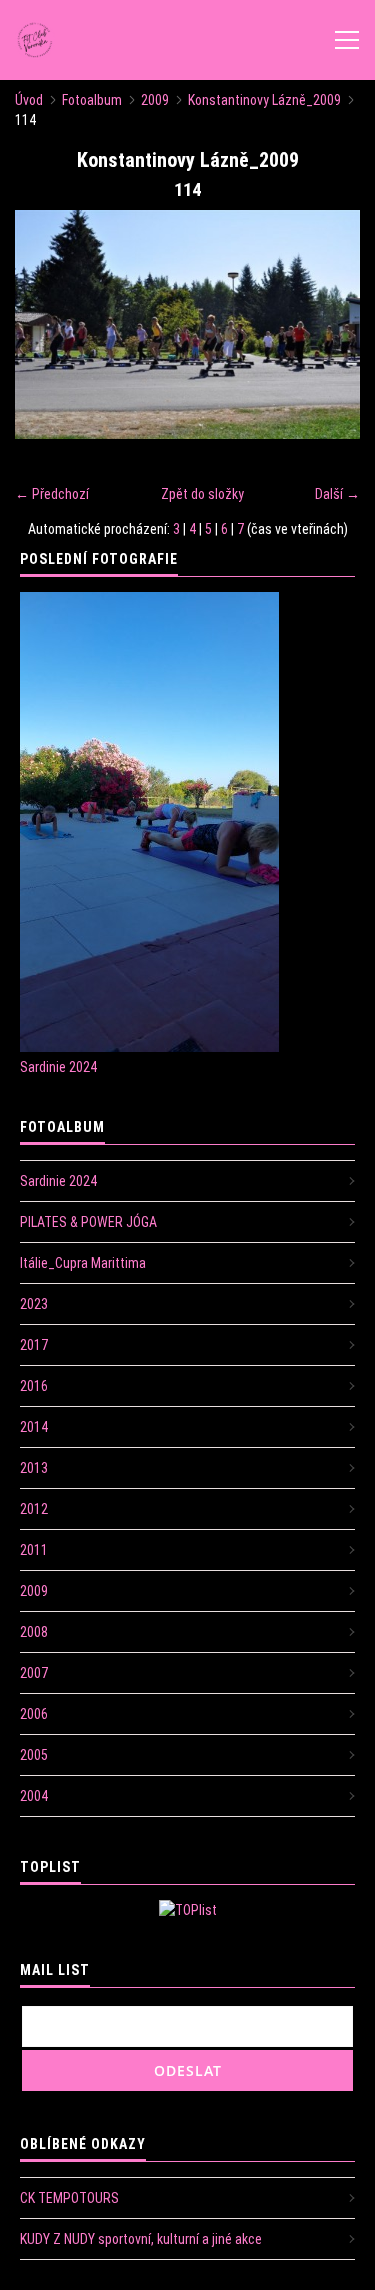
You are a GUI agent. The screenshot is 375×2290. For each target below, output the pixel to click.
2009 (155, 100)
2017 (34, 1345)
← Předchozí (52, 494)
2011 (34, 1550)
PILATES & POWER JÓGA (88, 1222)
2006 (34, 1714)
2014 (34, 1427)
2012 (34, 1509)
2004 (34, 1796)
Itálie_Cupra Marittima (83, 1263)
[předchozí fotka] (47, 324)
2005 (34, 1755)
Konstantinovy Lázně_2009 (264, 100)
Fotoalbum (92, 100)
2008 (34, 1632)
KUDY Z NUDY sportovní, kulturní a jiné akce (141, 2239)
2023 (34, 1304)
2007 (34, 1673)
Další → (337, 494)
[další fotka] (327, 324)
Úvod (29, 100)
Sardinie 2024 (58, 1067)
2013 (34, 1468)
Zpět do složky (202, 494)
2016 (34, 1386)
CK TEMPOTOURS (69, 2198)
